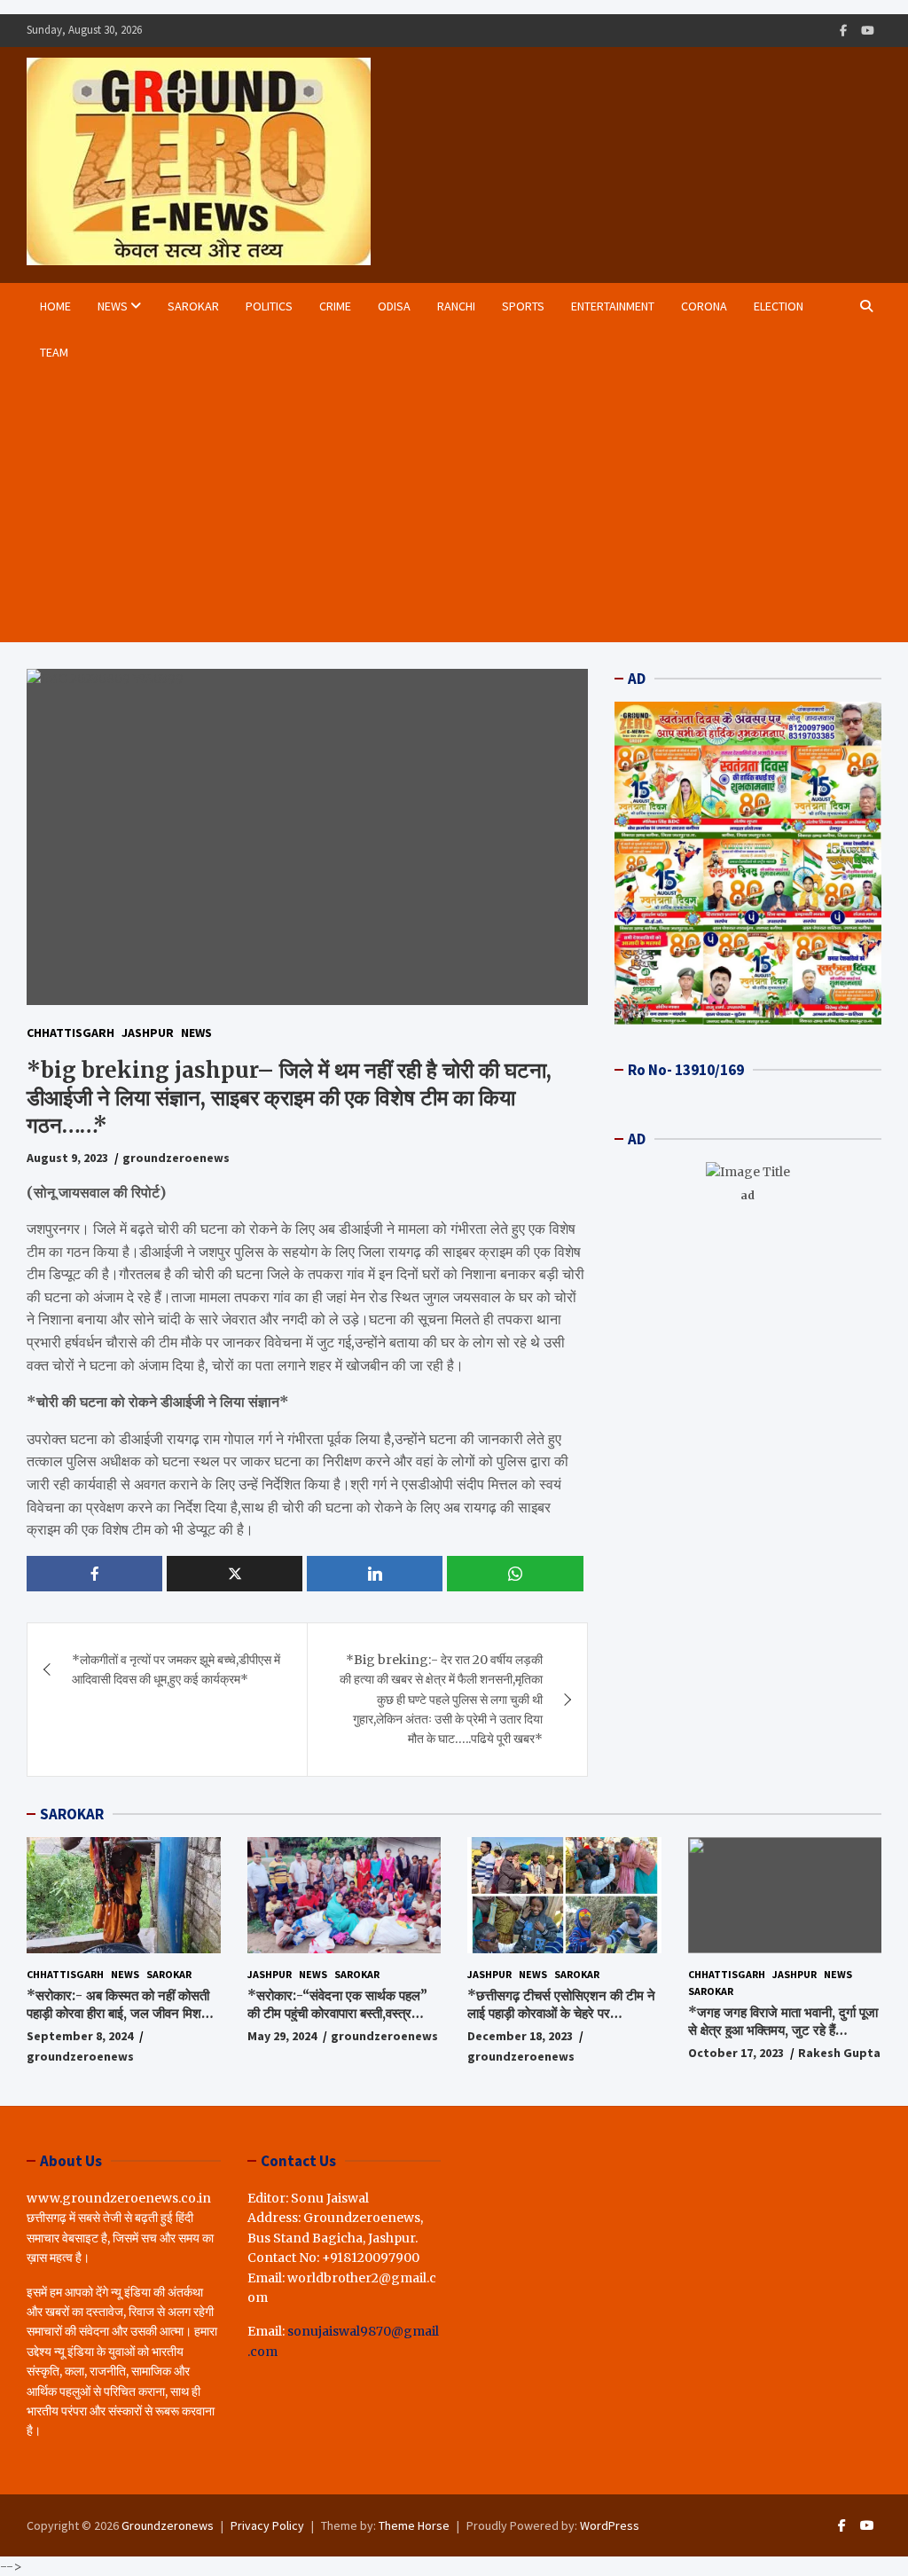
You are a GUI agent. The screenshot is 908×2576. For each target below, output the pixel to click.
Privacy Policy (267, 2525)
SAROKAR (72, 1814)
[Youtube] (868, 31)
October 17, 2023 (736, 2053)
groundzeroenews (176, 1158)
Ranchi (456, 306)
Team (54, 352)
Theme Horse (414, 2525)
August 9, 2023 (67, 1158)
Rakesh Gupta (839, 2053)
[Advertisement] (439, 509)
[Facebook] (843, 31)
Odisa (394, 306)
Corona (704, 306)
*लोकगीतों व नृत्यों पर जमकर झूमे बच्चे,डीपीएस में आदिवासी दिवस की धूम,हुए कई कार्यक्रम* (176, 1669)
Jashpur (148, 1033)
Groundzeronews (168, 2525)
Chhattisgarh (70, 1033)
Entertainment (613, 306)
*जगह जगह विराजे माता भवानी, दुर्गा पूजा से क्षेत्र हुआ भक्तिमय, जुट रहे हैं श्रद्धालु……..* (783, 2030)
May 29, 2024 (282, 2036)
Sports (523, 306)
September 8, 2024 (80, 2036)
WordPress (610, 2525)
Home (55, 306)
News (113, 306)
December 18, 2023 (520, 2036)
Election (779, 306)
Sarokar (193, 306)
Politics (269, 306)
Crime (335, 306)
